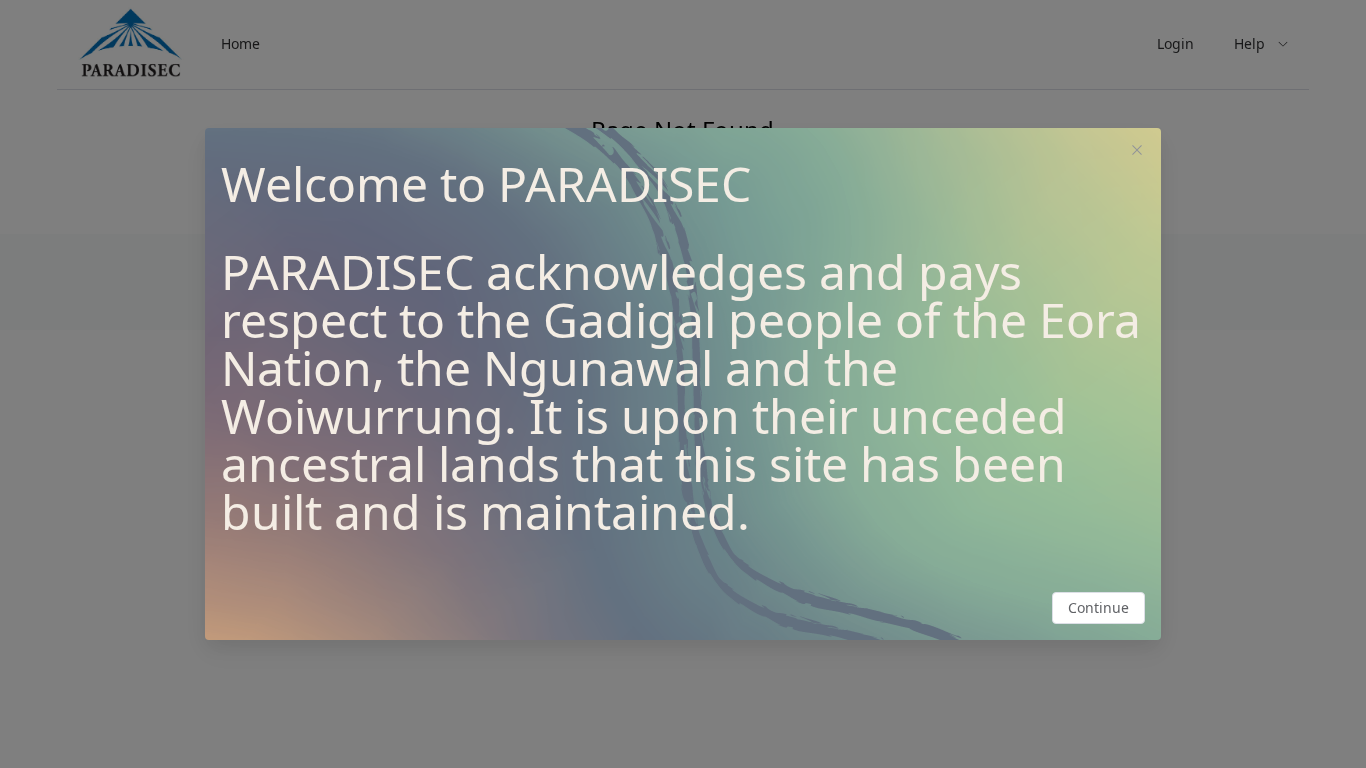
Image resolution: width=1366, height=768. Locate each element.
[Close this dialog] (1137, 152)
